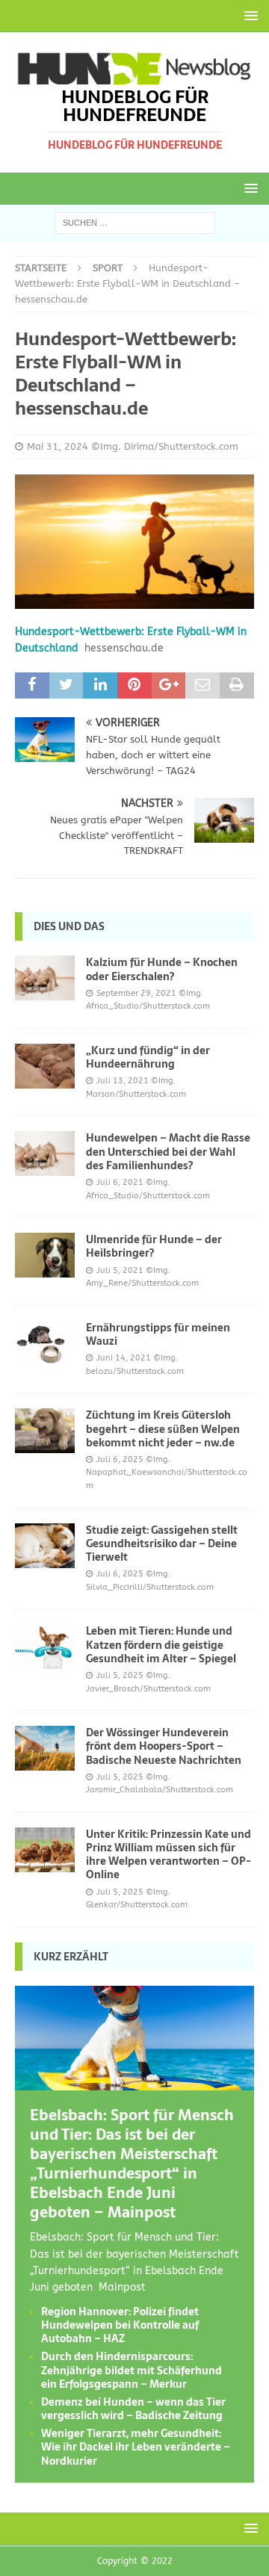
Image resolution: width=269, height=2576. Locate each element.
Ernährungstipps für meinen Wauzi (158, 1334)
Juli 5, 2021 (120, 1270)
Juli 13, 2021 (123, 1081)
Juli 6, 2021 (120, 1182)
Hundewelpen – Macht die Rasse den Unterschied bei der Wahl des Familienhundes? (168, 1151)
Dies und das (69, 926)
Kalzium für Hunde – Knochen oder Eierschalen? (162, 969)
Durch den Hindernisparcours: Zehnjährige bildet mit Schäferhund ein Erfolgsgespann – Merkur (132, 2370)
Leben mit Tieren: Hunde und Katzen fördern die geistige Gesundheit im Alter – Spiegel (161, 1644)
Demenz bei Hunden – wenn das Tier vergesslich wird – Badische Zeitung (133, 2409)
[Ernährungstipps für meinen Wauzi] (45, 1343)
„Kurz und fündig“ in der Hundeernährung (148, 1057)
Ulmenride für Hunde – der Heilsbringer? (154, 1246)
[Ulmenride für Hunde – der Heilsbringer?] (45, 1255)
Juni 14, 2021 (124, 1358)
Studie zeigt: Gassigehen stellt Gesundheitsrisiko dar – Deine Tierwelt (162, 1544)
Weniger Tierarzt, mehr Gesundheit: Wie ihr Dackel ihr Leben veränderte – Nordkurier (136, 2447)
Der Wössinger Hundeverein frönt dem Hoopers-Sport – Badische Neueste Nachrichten (164, 1746)
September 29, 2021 (136, 993)
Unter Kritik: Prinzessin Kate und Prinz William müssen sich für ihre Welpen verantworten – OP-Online (168, 1855)
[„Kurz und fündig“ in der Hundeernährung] (45, 1066)
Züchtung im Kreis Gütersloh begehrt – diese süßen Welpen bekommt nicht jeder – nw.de (163, 1428)
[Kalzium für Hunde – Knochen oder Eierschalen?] (45, 978)
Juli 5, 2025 (120, 1675)
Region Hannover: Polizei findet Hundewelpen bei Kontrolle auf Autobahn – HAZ (120, 2325)
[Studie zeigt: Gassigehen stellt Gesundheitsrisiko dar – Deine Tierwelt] (45, 1546)
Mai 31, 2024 (58, 446)
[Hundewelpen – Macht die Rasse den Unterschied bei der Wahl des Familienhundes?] (45, 1154)
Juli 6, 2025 (120, 1459)
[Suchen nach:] (135, 222)
